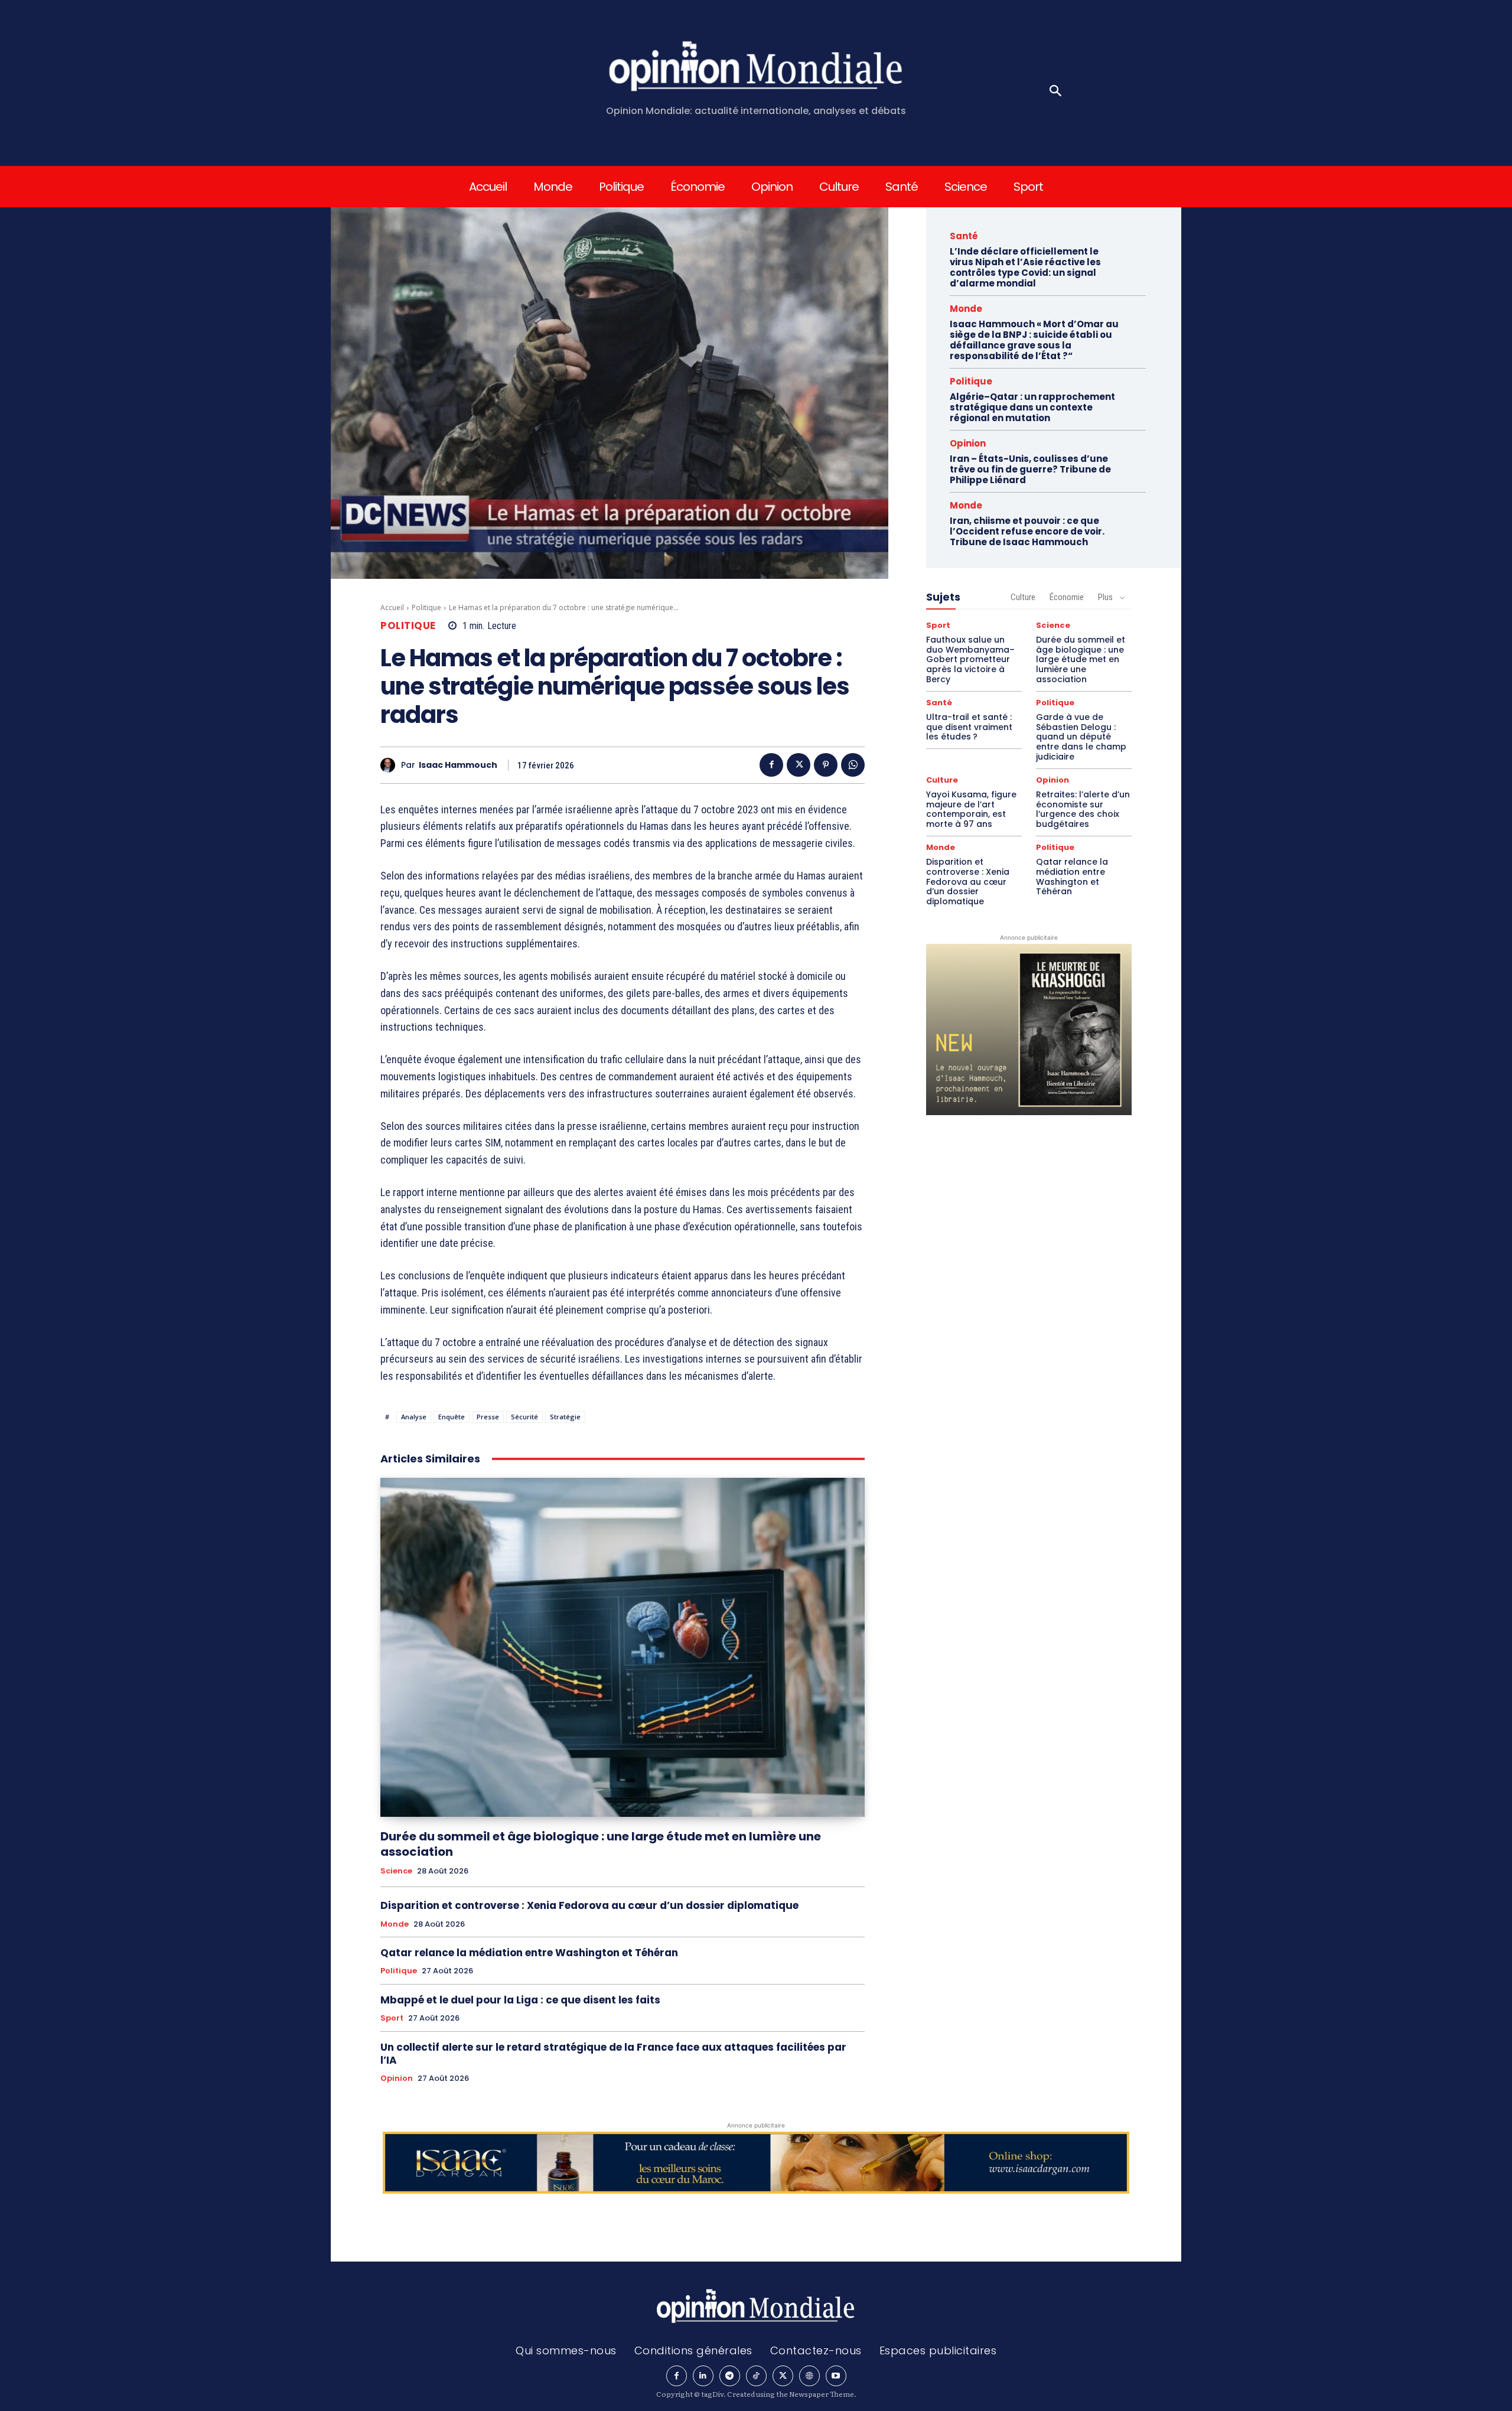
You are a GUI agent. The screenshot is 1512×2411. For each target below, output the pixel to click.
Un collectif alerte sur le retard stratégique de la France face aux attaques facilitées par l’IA (613, 2054)
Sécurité (524, 1417)
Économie (1067, 597)
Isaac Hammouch (458, 765)
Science (396, 1871)
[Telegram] (730, 2376)
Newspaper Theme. (823, 2394)
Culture (1023, 597)
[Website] (809, 2376)
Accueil (392, 607)
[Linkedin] (703, 2376)
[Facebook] (771, 765)
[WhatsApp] (853, 765)
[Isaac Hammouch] (391, 765)
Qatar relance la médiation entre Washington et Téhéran (529, 1953)
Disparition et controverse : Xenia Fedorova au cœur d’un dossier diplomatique (589, 1905)
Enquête (452, 1417)
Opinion (397, 2078)
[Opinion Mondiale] (756, 69)
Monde (395, 1924)
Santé (964, 236)
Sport (392, 2018)
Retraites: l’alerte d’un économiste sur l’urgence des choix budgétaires (1083, 809)
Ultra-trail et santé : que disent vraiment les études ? (969, 727)
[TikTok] (756, 2376)
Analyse (414, 1417)
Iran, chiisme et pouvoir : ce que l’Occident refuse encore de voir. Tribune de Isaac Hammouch (1027, 531)
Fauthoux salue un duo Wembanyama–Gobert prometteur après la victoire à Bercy (970, 659)
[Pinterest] (826, 765)
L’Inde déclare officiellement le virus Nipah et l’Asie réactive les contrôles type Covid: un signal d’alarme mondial (1025, 267)
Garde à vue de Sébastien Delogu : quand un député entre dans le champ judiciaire (1081, 737)
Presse (488, 1417)
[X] (799, 765)
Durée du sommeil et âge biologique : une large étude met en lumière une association (601, 1844)
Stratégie (565, 1417)
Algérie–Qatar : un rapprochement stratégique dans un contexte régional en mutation (1032, 407)
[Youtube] (836, 2376)
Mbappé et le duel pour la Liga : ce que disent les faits (520, 2000)
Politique (426, 607)
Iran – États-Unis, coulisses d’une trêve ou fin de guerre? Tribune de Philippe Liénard (1030, 469)
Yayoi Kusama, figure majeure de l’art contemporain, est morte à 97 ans (971, 809)
